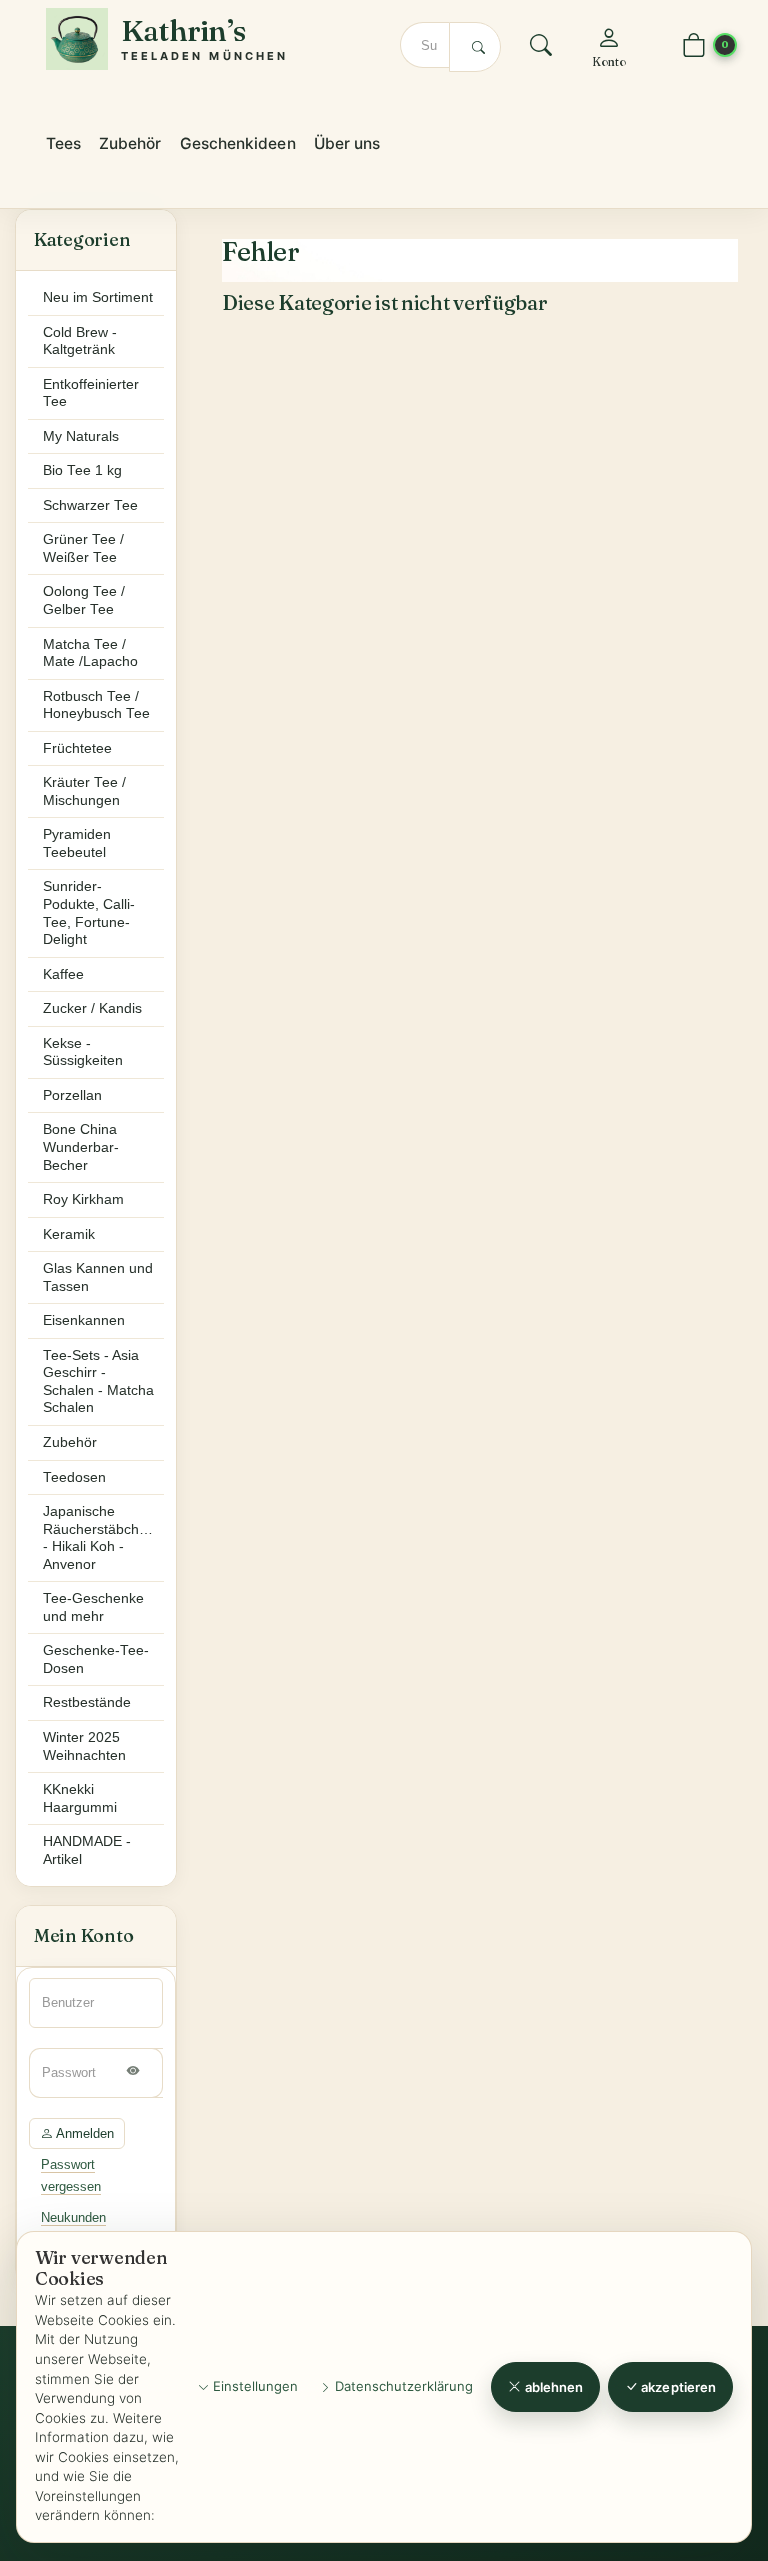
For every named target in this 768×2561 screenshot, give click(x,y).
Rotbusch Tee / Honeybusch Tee (96, 705)
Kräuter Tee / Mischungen (84, 791)
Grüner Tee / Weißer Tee (83, 548)
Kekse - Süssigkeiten (83, 1052)
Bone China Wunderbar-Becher (81, 1147)
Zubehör (130, 143)
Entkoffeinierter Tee (91, 393)
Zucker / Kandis (92, 1008)
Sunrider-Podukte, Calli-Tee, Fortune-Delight (89, 913)
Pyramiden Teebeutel (77, 843)
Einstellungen (253, 2386)
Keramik (69, 1234)
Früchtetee (77, 748)
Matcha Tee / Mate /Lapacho (90, 653)
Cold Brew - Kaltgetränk (80, 341)
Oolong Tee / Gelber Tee (84, 600)
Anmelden (83, 2133)
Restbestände (87, 1702)
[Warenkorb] (694, 46)
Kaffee (63, 974)
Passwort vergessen (71, 2175)
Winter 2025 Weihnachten (84, 1746)
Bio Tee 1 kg (82, 470)
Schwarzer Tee (90, 505)
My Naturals (81, 436)
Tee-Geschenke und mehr (93, 1607)
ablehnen (553, 2387)
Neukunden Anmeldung (73, 2228)
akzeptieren (677, 2387)
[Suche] (541, 49)
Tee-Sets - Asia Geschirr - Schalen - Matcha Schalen (98, 1382)
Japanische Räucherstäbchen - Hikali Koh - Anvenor (99, 1538)
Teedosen (74, 1477)
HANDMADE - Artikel (87, 1850)
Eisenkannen (84, 1320)
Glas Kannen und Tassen (98, 1277)
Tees (63, 143)
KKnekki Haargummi (80, 1798)
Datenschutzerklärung (402, 2386)
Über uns (347, 143)
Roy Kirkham (83, 1199)
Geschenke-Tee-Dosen (96, 1659)
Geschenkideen (238, 143)
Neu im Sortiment (98, 297)
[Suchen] (475, 47)
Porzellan (72, 1095)
